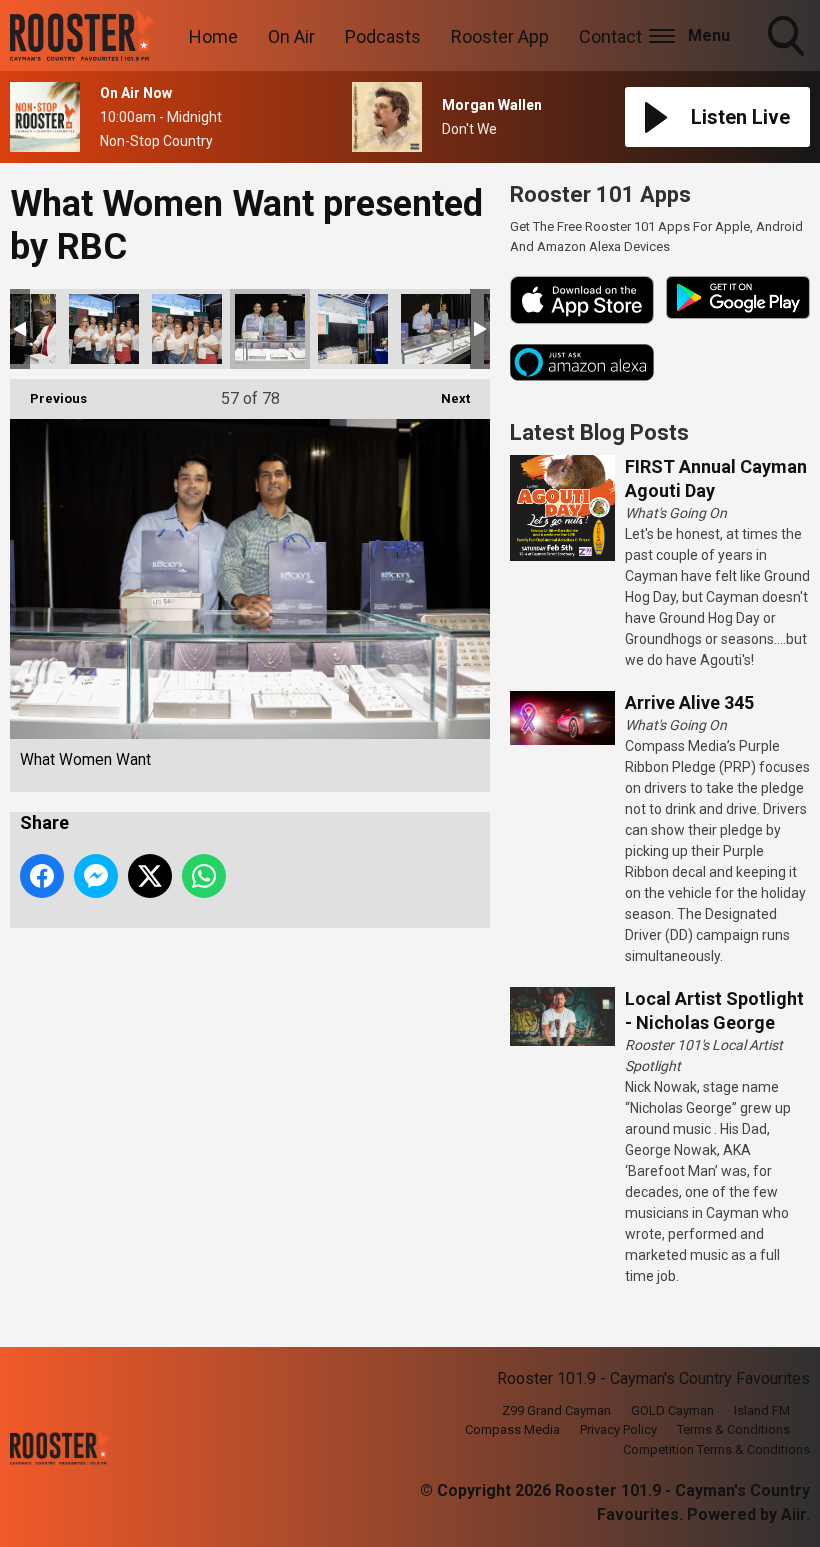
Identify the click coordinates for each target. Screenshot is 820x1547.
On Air (291, 36)
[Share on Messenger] (96, 876)
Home (213, 36)
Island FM (762, 1410)
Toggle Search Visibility (788, 59)
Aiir (793, 1514)
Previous (48, 398)
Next (445, 398)
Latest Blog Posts (599, 432)
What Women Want (104, 329)
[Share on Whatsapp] (204, 876)
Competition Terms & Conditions (716, 1449)
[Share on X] (150, 876)
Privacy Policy (618, 1429)
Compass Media (512, 1429)
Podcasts (383, 36)
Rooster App (500, 36)
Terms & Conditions (733, 1429)
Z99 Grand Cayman (556, 1410)
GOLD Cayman (672, 1410)
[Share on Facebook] (42, 876)
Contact (610, 36)
